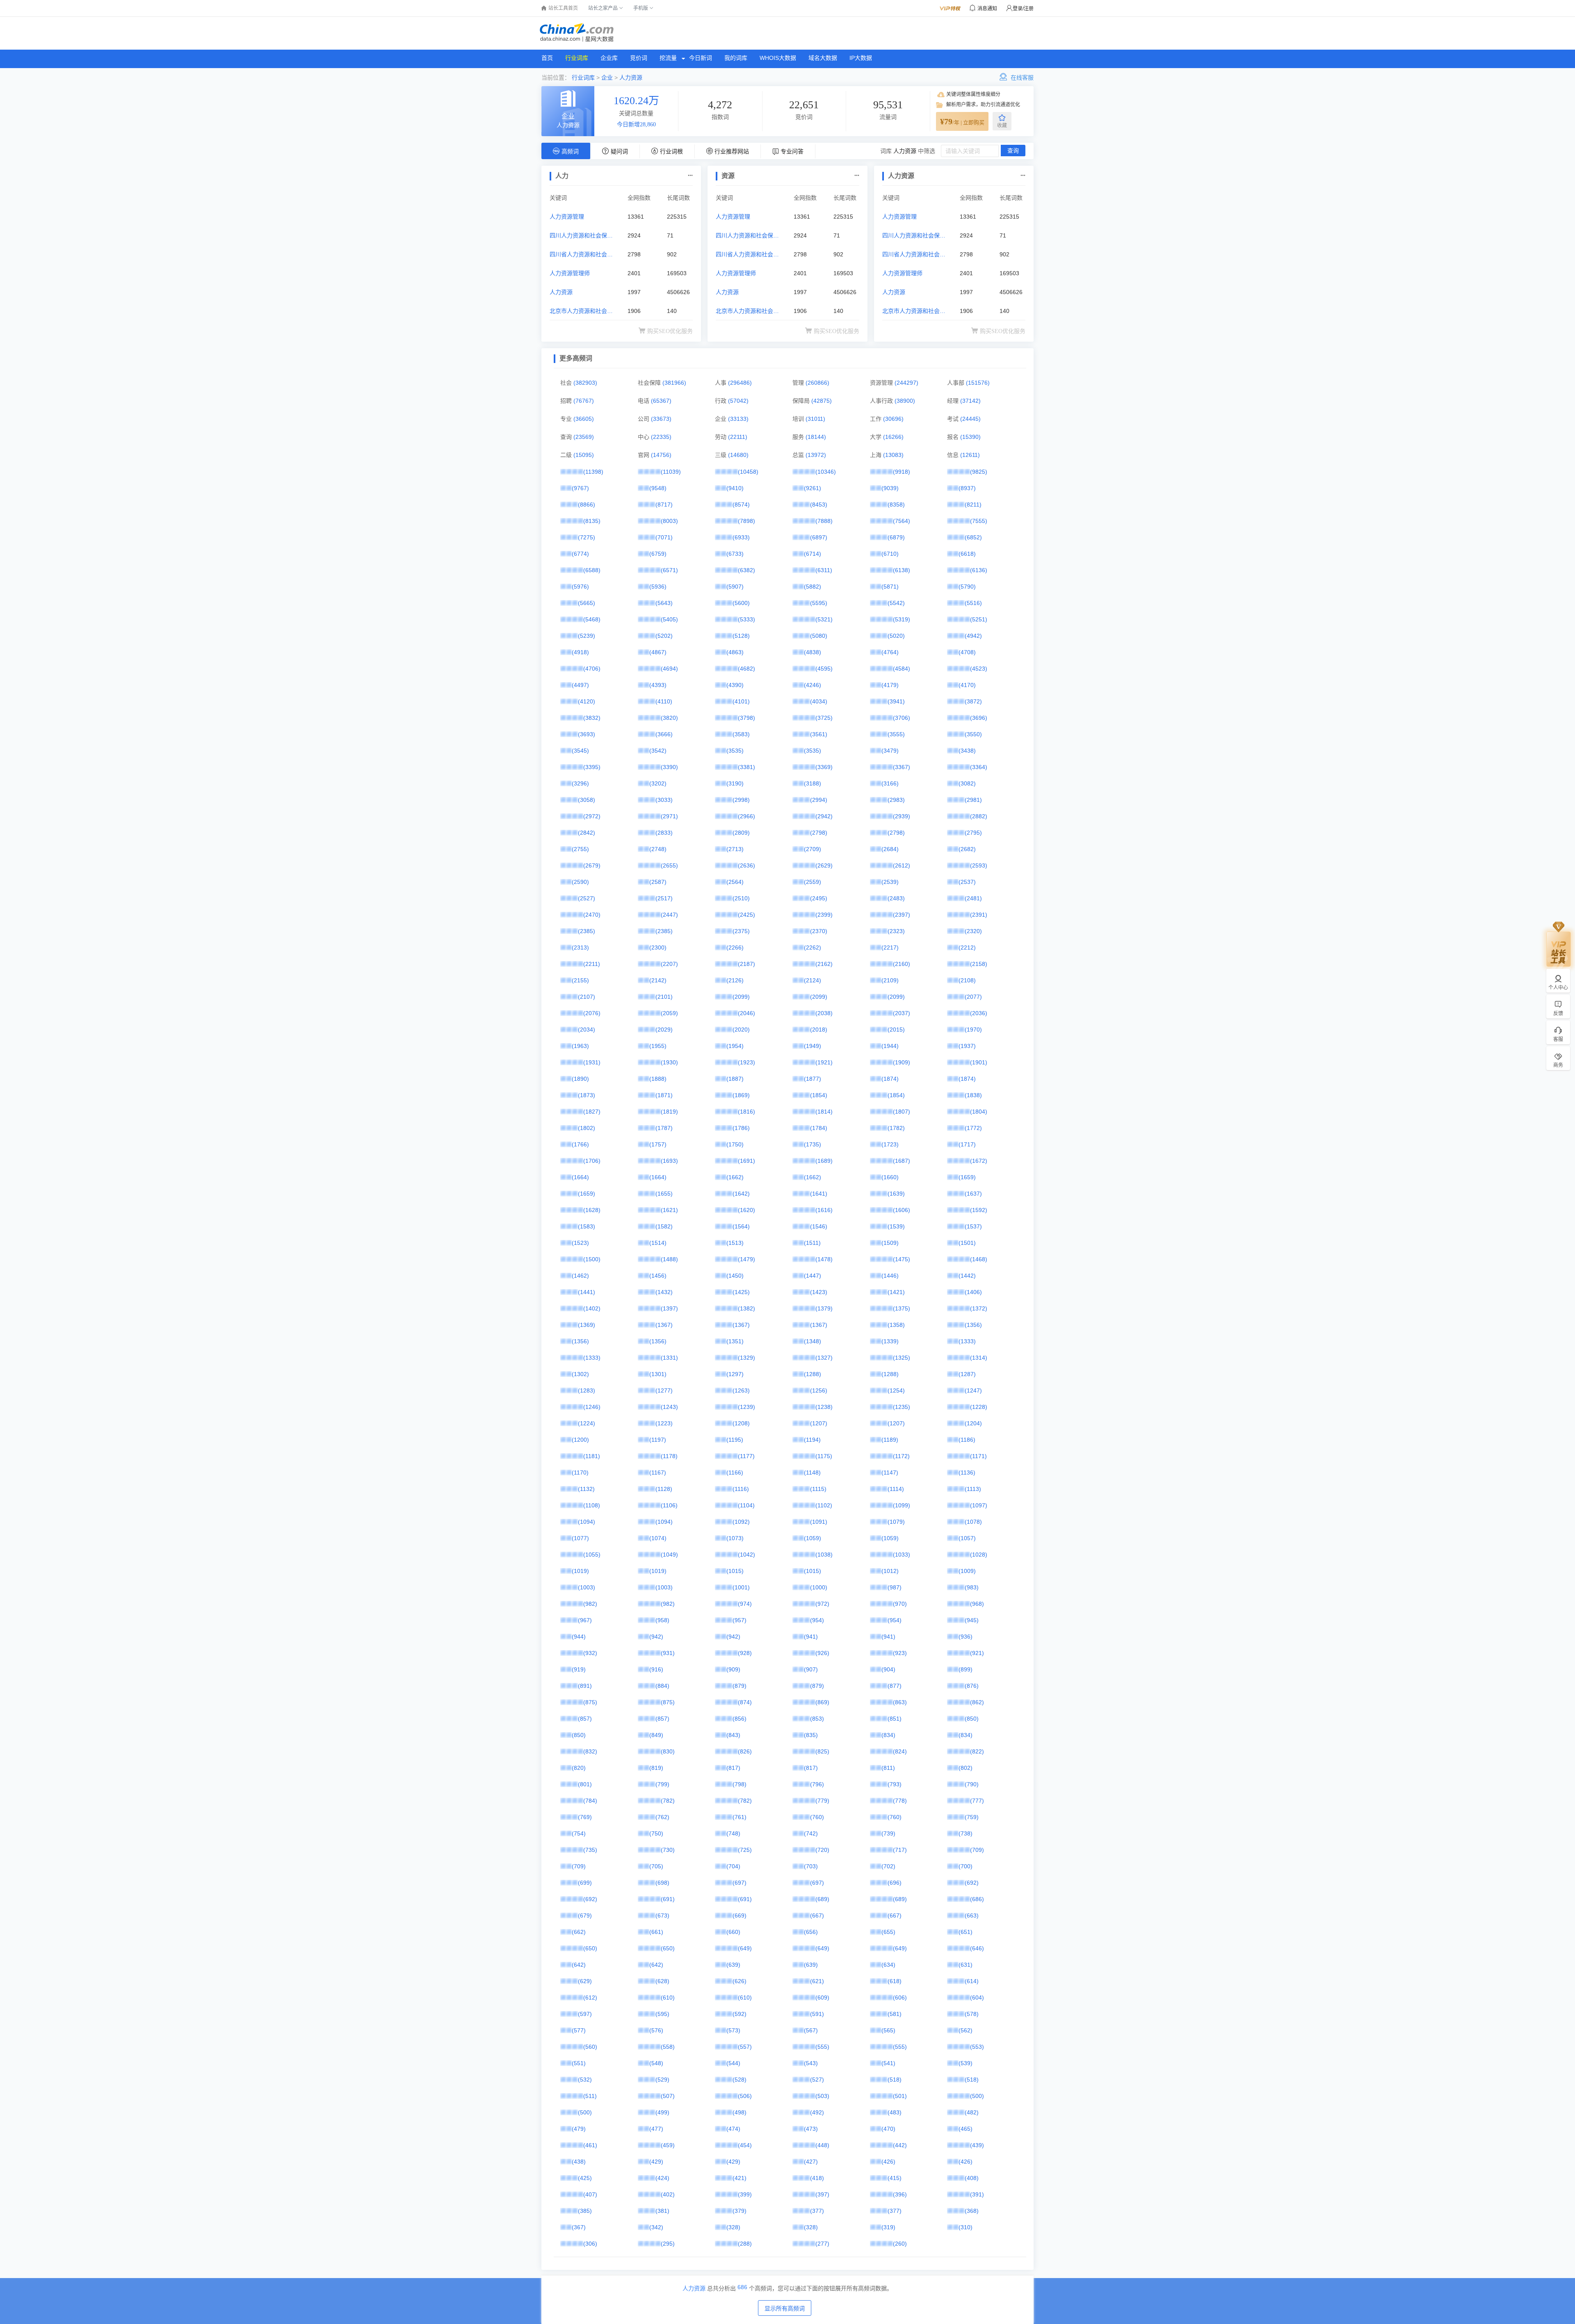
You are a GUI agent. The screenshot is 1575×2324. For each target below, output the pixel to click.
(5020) (896, 636)
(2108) (967, 980)
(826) (745, 1751)
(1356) (973, 1325)
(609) (822, 1998)
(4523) (979, 669)
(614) (972, 1981)
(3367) (902, 767)
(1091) (819, 1522)
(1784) (819, 1128)
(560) (590, 2047)
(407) (590, 2194)
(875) (590, 1702)
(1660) (890, 1177)
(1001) (741, 1587)
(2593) (979, 865)
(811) (888, 1768)
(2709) (813, 849)
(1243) (669, 1407)
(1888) (658, 1079)
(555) (822, 2047)
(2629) (824, 865)
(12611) (970, 455)
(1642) (741, 1194)
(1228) (979, 1407)
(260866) (817, 383)
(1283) (587, 1390)
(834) (888, 1735)
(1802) (587, 1128)
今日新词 (701, 58)
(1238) (824, 1407)
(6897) (819, 537)
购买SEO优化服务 (670, 331)
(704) (733, 1866)
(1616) (824, 1210)
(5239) (587, 636)
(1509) (890, 1243)
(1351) (735, 1341)
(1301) (658, 1374)
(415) (895, 2178)
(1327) (824, 1358)
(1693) (669, 1161)
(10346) (826, 472)
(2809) (741, 833)
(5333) (746, 619)
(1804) (979, 1112)
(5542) (896, 603)
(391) (977, 2194)
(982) (590, 1604)
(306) (590, 2244)
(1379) (824, 1308)
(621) (817, 1981)
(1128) (664, 1489)
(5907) (735, 587)
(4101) (741, 701)
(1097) (979, 1505)
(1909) (902, 1062)
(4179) (890, 685)
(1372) (979, 1308)
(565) (888, 2030)
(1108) (592, 1505)
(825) (822, 1751)
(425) (585, 2178)
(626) (740, 1981)
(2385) (587, 931)
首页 (547, 58)
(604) (977, 1998)
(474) (733, 2129)
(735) (590, 1850)
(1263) (741, 1390)
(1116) (741, 1489)
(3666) (664, 734)
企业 (607, 78)
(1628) (592, 1210)
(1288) (813, 1374)
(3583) (741, 734)
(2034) (587, 1030)
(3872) (973, 701)
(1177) (746, 1456)
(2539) (890, 882)
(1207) (819, 1423)
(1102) (824, 1505)
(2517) (664, 898)
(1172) (901, 1456)
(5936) (658, 587)
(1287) (967, 1374)
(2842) (587, 833)
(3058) (587, 800)
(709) (977, 1850)
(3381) (746, 767)
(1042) (746, 1555)
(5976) (580, 587)
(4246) (813, 685)
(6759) (658, 554)
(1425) (741, 1292)
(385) (585, 2211)
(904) (888, 1669)
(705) (656, 1866)
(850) (972, 1719)
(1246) (592, 1407)
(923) (900, 1653)
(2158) (979, 964)
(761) (740, 1817)
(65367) (661, 401)
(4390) (735, 685)
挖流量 (668, 58)
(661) (656, 1932)
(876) (972, 1686)
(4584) (902, 669)
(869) (822, 1702)
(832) (590, 1751)
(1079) (896, 1522)
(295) (668, 2244)
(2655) (669, 865)
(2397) (902, 915)
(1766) (580, 1144)
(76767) (584, 401)
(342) (656, 2227)
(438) (579, 2162)
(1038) (824, 1555)
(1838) (973, 1095)
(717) (900, 1850)
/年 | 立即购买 (962, 121)
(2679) (592, 865)
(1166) (735, 1472)
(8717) (664, 505)
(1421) (896, 1292)
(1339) (890, 1341)
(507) (668, 2096)
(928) (745, 1653)
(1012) (890, 1571)
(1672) (979, 1161)
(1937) (967, 1046)
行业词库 (577, 58)
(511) (590, 2096)
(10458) (748, 472)
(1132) (586, 1489)
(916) (656, 1669)
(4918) (580, 652)
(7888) (824, 521)
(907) (811, 1669)
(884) (662, 1686)
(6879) (896, 537)
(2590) (580, 882)
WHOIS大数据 (778, 58)
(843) (733, 1735)
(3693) (587, 734)
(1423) (819, 1292)
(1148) (812, 1472)
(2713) (735, 849)
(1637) (973, 1194)
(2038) (824, 1013)
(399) (745, 2194)
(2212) (967, 947)
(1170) (580, 1472)
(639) (733, 1965)
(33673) (661, 419)
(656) (811, 1932)
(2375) (741, 931)
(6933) (741, 537)
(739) (888, 1833)
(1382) (746, 1308)
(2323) (896, 931)
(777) (977, 1801)
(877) (895, 1686)
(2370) (819, 931)
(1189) (890, 1440)
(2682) (967, 849)
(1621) (669, 1210)
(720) (822, 1850)
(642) (579, 1965)
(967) (585, 1620)
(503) (822, 2096)
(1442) (967, 1276)
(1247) (973, 1390)
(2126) (735, 980)
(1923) (746, 1062)
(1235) (902, 1407)
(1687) (902, 1161)
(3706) (902, 718)
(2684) (890, 849)
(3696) (979, 718)
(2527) (587, 898)
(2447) (669, 915)
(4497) (580, 685)
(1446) (890, 1276)
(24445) (970, 419)
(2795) (973, 833)
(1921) (824, 1062)
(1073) (735, 1538)
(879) (740, 1686)
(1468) (979, 1259)
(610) (668, 1998)
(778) (900, 1801)
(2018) (819, 1030)
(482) (972, 2112)
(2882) (979, 816)
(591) (817, 2014)
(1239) (746, 1407)
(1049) (669, 1555)
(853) (817, 1719)
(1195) (735, 1440)
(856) (740, 1719)
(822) (977, 1751)
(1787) (664, 1128)
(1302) (580, 1374)
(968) (977, 1604)
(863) (900, 1702)
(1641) (819, 1194)
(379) (740, 2211)
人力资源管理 (567, 217)
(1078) (973, 1522)
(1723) (890, 1144)
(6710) (890, 554)
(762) (662, 1817)
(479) (579, 2129)
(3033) (664, 800)
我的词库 (736, 58)
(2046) (746, 1013)
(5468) (592, 619)
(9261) (813, 488)
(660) (733, 1932)
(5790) (967, 587)
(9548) (658, 488)
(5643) (664, 603)
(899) (966, 1669)
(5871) (890, 587)
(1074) (658, 1538)
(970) (900, 1604)
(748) (733, 1833)
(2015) (896, 1030)
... (690, 174)
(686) (977, 1899)
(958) (662, 1620)
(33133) (738, 419)
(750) (656, 1833)
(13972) (816, 455)
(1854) (819, 1095)
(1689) (824, 1161)
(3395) (592, 767)
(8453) (819, 505)
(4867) (658, 652)
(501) (900, 2096)
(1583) (587, 1226)
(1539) (896, 1226)
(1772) (973, 1128)
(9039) (890, 488)
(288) (745, 2244)
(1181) (592, 1456)
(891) (585, 1686)
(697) (740, 1883)
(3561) (819, 734)
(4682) (746, 669)
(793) (895, 1784)
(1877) (813, 1079)
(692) (972, 1883)
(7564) (902, 521)
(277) (822, 2244)
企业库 (609, 58)
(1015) (735, 1571)
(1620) (746, 1210)
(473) (811, 2129)
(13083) (893, 455)
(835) (811, 1735)
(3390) (669, 767)
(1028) (979, 1555)
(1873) (587, 1095)
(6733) (735, 554)
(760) (817, 1817)
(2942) (824, 816)
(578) (972, 2014)
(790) (972, 1784)
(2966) (746, 816)
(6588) (592, 570)
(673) (662, 1915)
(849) (656, 1735)
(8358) (896, 505)
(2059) (669, 1013)
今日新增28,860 (636, 124)
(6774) (580, 554)
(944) (579, 1637)
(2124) (813, 980)
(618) (895, 1981)
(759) (972, 1817)
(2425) (746, 915)
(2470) (592, 915)
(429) (656, 2162)
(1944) (890, 1046)
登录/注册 (1023, 9)
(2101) (664, 997)
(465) (966, 2129)
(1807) (902, 1112)
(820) (579, 1768)
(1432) (664, 1292)
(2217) (890, 947)
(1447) (813, 1276)
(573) (733, 2030)
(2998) (741, 800)
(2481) (973, 898)
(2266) (735, 947)
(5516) (973, 603)
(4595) (824, 669)
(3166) (890, 783)
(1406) (973, 1292)
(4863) (735, 652)
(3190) (735, 783)
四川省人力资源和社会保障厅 (581, 256)
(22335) (661, 437)
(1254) (896, 1390)
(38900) (905, 401)
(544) (733, 2063)
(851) (895, 1719)
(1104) (746, 1505)
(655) (888, 1932)
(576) (656, 2030)
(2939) (902, 816)
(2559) (813, 882)
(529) (662, 2080)
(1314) (979, 1358)
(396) (900, 2194)
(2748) (658, 849)
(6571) (669, 570)
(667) (817, 1915)
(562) (966, 2030)
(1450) (735, 1276)
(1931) (592, 1062)
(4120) (587, 701)
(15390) (970, 437)
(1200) (580, 1440)
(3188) (813, 783)
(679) (585, 1915)
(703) (811, 1866)
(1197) (658, 1440)
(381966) (674, 383)
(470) (888, 2129)
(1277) (664, 1390)
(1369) (587, 1325)
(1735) (813, 1144)
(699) (585, 1883)
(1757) (658, 1144)
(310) (966, 2227)
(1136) (967, 1472)
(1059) (813, 1538)
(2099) (741, 997)
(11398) (593, 472)
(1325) (902, 1358)
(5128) (741, 636)
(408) (972, 2178)
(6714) (813, 554)
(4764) (890, 652)
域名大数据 (823, 58)
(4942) (973, 636)
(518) (895, 2080)
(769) (585, 1817)
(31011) (815, 419)
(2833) (664, 833)
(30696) (893, 419)
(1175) (824, 1456)
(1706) (592, 1161)
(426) (888, 2162)
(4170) (967, 685)
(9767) (580, 488)
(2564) (735, 882)
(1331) (669, 1358)
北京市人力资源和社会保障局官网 (581, 312)
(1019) (580, 1571)
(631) (966, 1965)
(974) (745, 1604)
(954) (817, 1620)
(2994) (819, 800)
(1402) (592, 1308)
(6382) (746, 570)
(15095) (584, 455)
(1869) (741, 1095)
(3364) (979, 767)
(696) (895, 1883)
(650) (590, 1948)
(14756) (661, 455)
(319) (888, 2227)
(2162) (824, 964)
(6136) (979, 570)
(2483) (896, 898)
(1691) (746, 1161)
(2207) (669, 964)
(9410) (735, 488)
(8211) (973, 505)
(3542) (658, 751)
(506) (745, 2096)
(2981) (973, 800)
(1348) (813, 1341)
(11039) (671, 472)
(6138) (902, 570)
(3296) (580, 783)
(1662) (735, 1177)
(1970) (973, 1030)
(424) (662, 2178)
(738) (966, 1833)
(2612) (902, 865)
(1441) (587, 1292)
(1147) (890, 1472)
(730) (668, 1850)
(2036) (979, 1013)
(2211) (592, 964)
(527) (817, 2080)
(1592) (979, 1210)
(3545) (580, 751)
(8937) (967, 488)
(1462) (580, 1276)
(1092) (741, 1522)
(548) (656, 2063)
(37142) (970, 401)
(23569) (584, 437)
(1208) (741, 1423)
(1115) (818, 1489)
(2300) (658, 947)
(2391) (979, 915)
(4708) (967, 652)
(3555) (896, 734)
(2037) (902, 1013)
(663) (972, 1915)
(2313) (580, 947)
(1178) (669, 1456)
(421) (740, 2178)
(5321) (824, 619)
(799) (662, 1784)
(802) (966, 1768)
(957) (740, 1620)
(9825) (979, 472)
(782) (668, 1801)
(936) (966, 1637)
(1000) (819, 1587)
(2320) (973, 931)
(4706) (592, 669)
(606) (900, 1998)
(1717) (967, 1144)
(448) (822, 2145)
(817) (733, 1768)
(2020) (741, 1030)
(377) (817, 2211)
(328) (733, 2227)
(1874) (890, 1079)
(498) (740, 2112)
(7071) (664, 537)
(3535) (735, 751)
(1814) (824, 1112)
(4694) (669, 669)
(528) (740, 2080)
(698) (662, 1883)
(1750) (735, 1144)
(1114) (896, 1489)
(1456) (658, 1276)
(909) (733, 1669)
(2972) (592, 816)
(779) (822, 1801)
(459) (668, 2145)
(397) (822, 2194)
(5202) (664, 636)
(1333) (967, 1341)
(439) (977, 2145)
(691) (668, 1899)
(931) (668, 1653)
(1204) (973, 1423)
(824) (900, 1751)
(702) (888, 1866)
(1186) (967, 1440)
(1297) (735, 1374)
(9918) (902, 472)
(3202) (658, 783)
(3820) (669, 718)
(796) (817, 1784)
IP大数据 (861, 58)
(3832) (592, 718)
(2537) (967, 882)
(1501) (967, 1243)
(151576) (978, 383)
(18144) (816, 437)
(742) (811, 1833)
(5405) (669, 619)
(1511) (812, 1243)
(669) (740, 1915)
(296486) (740, 383)
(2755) (580, 849)
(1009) (967, 1571)
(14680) (738, 455)
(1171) (978, 1456)
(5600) (741, 603)
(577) (579, 2030)
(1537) (973, 1226)
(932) (590, 1653)
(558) (668, 2047)
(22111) (738, 437)
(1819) (669, 1112)
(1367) (664, 1325)
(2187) (746, 964)
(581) (895, 2014)
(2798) (819, 833)
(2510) (741, 898)
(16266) (893, 437)
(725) (745, 1850)
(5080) (819, 636)
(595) (662, 2014)
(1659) (967, 1177)
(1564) (741, 1226)
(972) (822, 1604)
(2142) (658, 980)
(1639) (896, 1194)
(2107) (587, 997)
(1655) (664, 1194)
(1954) (735, 1046)
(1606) (902, 1210)
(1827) (592, 1112)
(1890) (580, 1079)
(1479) (746, 1259)
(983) (972, 1587)
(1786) (741, 1128)
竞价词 (639, 58)
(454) (745, 2145)
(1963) (580, 1046)
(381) (662, 2211)
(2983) (896, 800)
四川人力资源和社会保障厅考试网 (581, 237)
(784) (590, 1801)
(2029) (664, 1030)
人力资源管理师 (570, 273)
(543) (811, 2063)
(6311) (824, 570)
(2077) (973, 997)
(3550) (973, 734)
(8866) (587, 505)
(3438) (967, 751)
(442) (900, 2145)
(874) (745, 1702)
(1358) (896, 1325)
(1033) (902, 1555)
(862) (977, 1702)
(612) (590, 1998)
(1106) (669, 1505)
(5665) (587, 603)
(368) (972, 2211)
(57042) (738, 401)
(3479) (890, 751)
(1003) (587, 1587)
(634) (888, 1965)
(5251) (979, 619)
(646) (977, 1948)
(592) (740, 2014)
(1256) (819, 1390)
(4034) (819, 701)
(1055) (592, 1555)
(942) (656, 1637)
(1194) (812, 1440)
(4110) (664, 701)
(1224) (587, 1423)
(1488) (669, 1259)
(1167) (658, 1472)
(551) (579, 2063)
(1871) (664, 1095)
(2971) (669, 816)
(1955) (658, 1046)
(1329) (746, 1358)
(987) (895, 1587)
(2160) (902, 964)
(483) (895, 2112)
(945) (972, 1620)
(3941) (896, 701)
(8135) (592, 521)
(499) (662, 2112)
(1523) (580, 1243)
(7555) (979, 521)
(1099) (902, 1505)
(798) (740, 1784)
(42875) (822, 401)
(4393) (658, 685)
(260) (900, 2244)
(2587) (658, 882)
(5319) (902, 619)
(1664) (580, 1177)
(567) (811, 2030)
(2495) (819, 898)
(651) (966, 1932)
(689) (822, 1899)
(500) (977, 2096)
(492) (817, 2112)
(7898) (746, 521)
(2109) (890, 980)
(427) (811, 2162)
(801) (585, 1784)
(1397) (669, 1308)
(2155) (580, 980)
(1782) (896, 1128)
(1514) (658, 1243)
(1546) (819, 1226)
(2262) (813, 947)
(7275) (587, 537)
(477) (656, 2129)
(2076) (592, 1013)
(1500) (592, 1259)
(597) (585, 2014)
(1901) (979, 1062)
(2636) (746, 865)
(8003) (669, 521)
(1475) (902, 1259)
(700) (966, 1866)
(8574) (741, 505)
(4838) (813, 652)
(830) (668, 1751)
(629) (585, 1981)
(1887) (735, 1079)
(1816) (746, 1112)
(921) (977, 1653)
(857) (585, 1719)
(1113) (973, 1489)
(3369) (824, 767)
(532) (585, 2080)
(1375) (902, 1308)
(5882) (813, 587)
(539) (966, 2063)
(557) (745, 2047)
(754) (579, 1833)
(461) (590, 2145)
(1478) (824, 1259)
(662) (579, 1932)
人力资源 (631, 78)
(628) (662, 1981)
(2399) (824, 915)
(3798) (746, 718)
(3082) (967, 783)
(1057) (967, 1538)
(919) (579, 1669)
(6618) (967, 554)
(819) (656, 1768)
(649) (745, 1948)
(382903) (585, 383)
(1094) (587, 1522)
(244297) (906, 383)
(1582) (664, 1226)
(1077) (580, 1538)
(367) (579, 2227)
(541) (888, 2063)
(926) (822, 1653)
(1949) (813, 1046)
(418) (817, 2178)
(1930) (669, 1062)
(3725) (824, 718)
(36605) (584, 419)
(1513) (735, 1243)
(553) (977, 2047)
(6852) (973, 537)
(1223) (664, 1423)
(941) (811, 1637)
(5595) (819, 603)
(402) (668, 2194)
